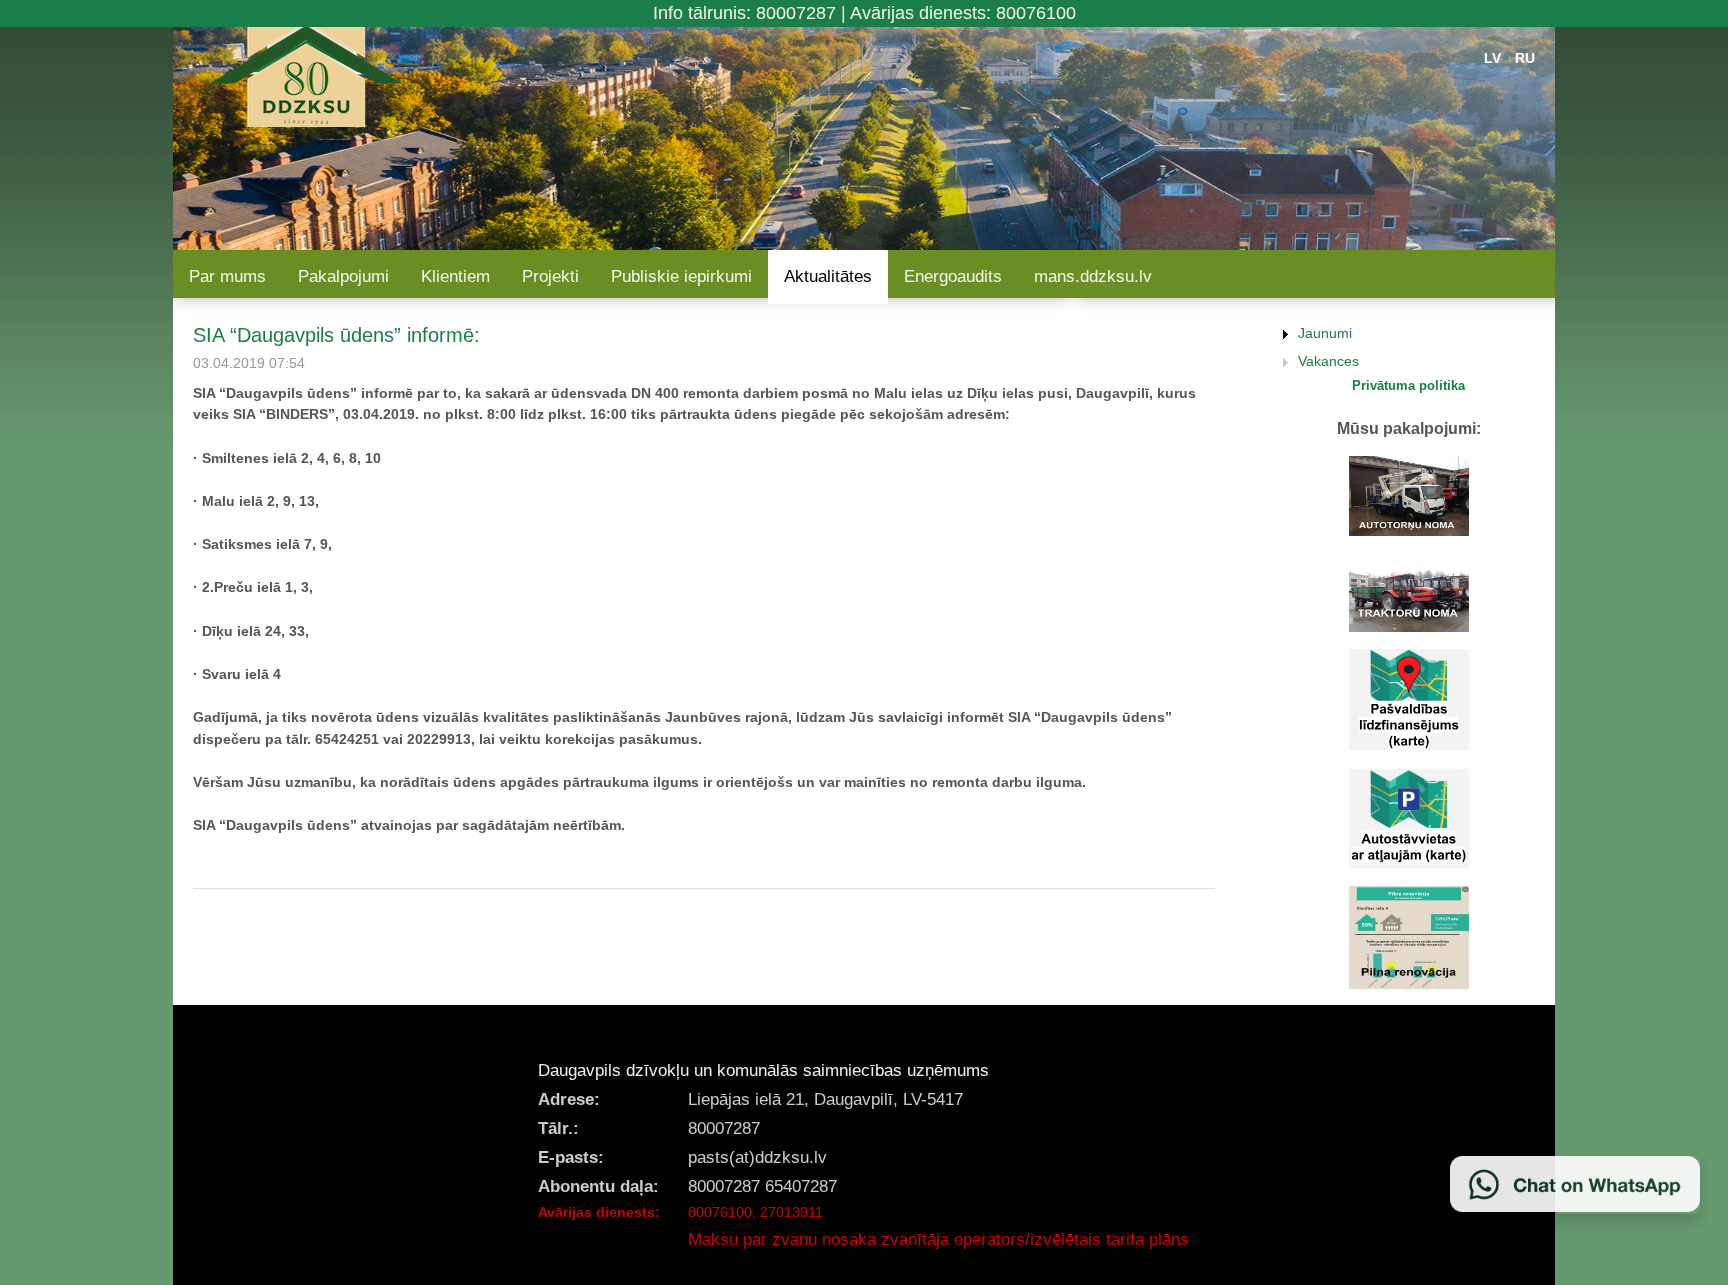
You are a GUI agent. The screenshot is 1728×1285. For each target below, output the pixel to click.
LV (1492, 58)
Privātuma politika (1408, 385)
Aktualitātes (828, 276)
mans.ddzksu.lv (1093, 276)
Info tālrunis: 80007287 (744, 13)
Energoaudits (953, 276)
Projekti (550, 276)
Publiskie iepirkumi (681, 276)
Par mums (227, 276)
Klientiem (455, 276)
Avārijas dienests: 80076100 (963, 13)
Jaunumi (1325, 333)
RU (1525, 58)
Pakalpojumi (343, 276)
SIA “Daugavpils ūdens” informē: (336, 335)
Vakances (1328, 361)
